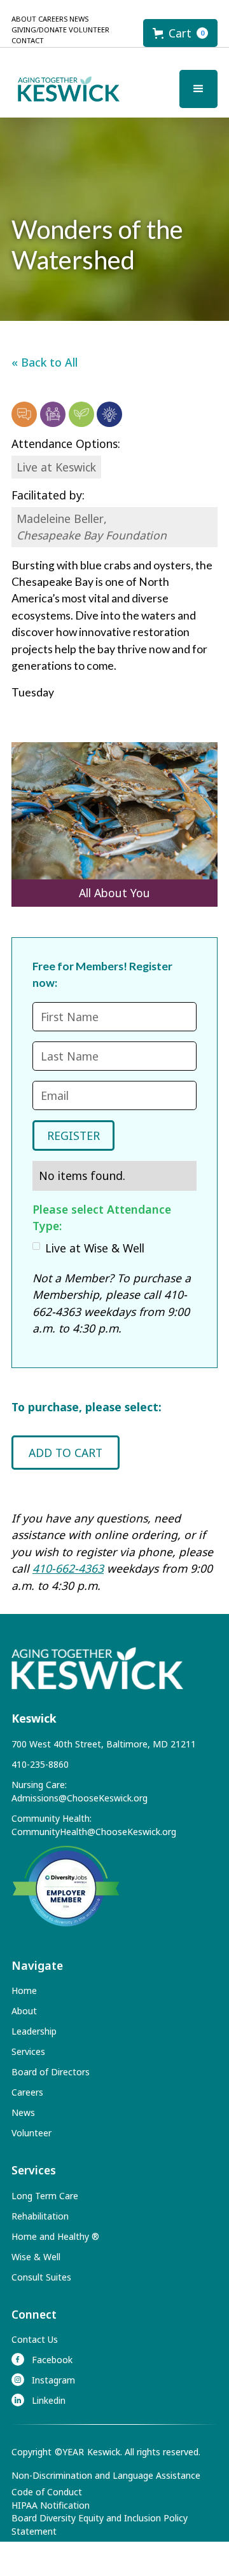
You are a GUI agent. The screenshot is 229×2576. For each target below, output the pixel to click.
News (79, 19)
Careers (53, 19)
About (24, 19)
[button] (180, 33)
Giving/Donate (39, 30)
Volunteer (89, 30)
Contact (28, 40)
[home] (66, 89)
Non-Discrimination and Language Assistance (106, 2475)
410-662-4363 (68, 1568)
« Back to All (45, 362)
